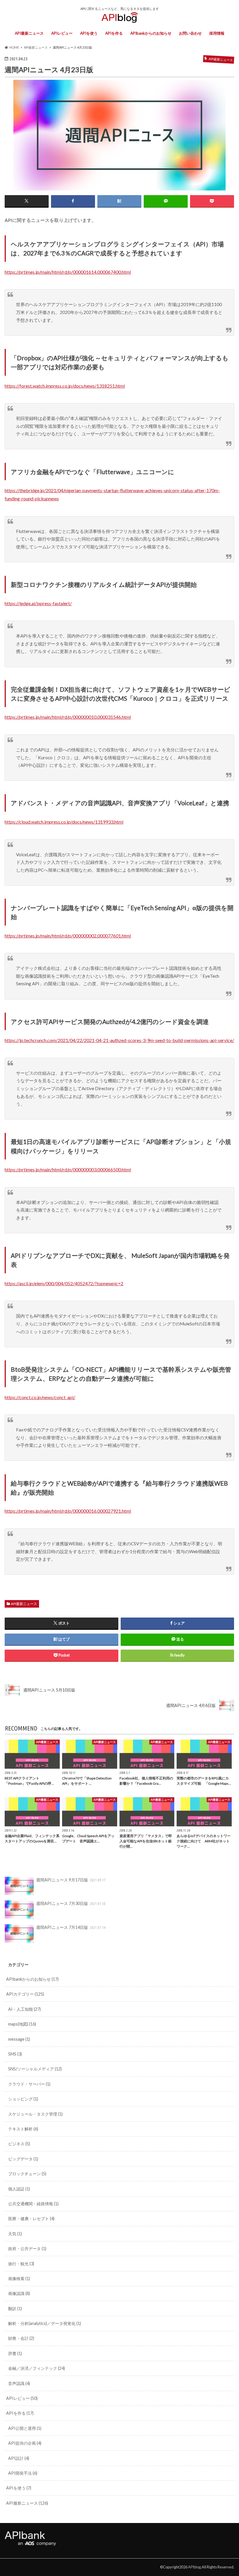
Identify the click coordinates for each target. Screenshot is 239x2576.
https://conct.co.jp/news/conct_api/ (40, 1397)
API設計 (19, 2458)
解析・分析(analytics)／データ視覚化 (45, 2323)
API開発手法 (23, 2473)
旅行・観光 (21, 2264)
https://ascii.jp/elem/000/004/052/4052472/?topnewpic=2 (64, 1283)
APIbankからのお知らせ (151, 33)
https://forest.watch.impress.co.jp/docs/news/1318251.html (65, 386)
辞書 (15, 2353)
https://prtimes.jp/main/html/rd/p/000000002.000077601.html (68, 936)
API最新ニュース (29, 33)
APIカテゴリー (25, 1994)
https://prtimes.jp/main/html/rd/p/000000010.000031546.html (68, 717)
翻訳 (15, 2308)
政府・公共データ (27, 2249)
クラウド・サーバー (29, 2084)
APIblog (194, 2567)
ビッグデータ (23, 2159)
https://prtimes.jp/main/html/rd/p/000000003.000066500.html (68, 1169)
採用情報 (217, 33)
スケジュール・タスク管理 (35, 2114)
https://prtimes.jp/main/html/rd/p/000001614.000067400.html (68, 272)
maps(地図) (22, 2024)
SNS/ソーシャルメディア (35, 2069)
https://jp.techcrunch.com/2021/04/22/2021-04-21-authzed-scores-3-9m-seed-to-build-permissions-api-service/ (119, 1040)
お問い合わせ (190, 33)
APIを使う (89, 33)
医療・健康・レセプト (31, 2219)
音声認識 (19, 2383)
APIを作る (114, 33)
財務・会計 (21, 2338)
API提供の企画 (25, 2443)
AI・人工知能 (24, 2009)
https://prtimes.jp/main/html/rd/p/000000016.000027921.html (68, 1511)
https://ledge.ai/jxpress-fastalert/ (38, 603)
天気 (15, 2234)
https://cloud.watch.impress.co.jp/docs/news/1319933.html (64, 822)
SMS (15, 2054)
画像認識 (19, 2293)
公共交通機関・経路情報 (33, 2204)
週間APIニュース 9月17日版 (71, 1880)
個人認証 (19, 2189)
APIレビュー (62, 33)
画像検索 (19, 2279)
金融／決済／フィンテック (37, 2368)
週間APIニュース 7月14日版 (71, 1927)
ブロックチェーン (27, 2174)
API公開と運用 (25, 2428)
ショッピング (23, 2099)
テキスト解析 (23, 2129)
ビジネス (19, 2144)
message (19, 2039)
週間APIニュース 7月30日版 (71, 1903)
